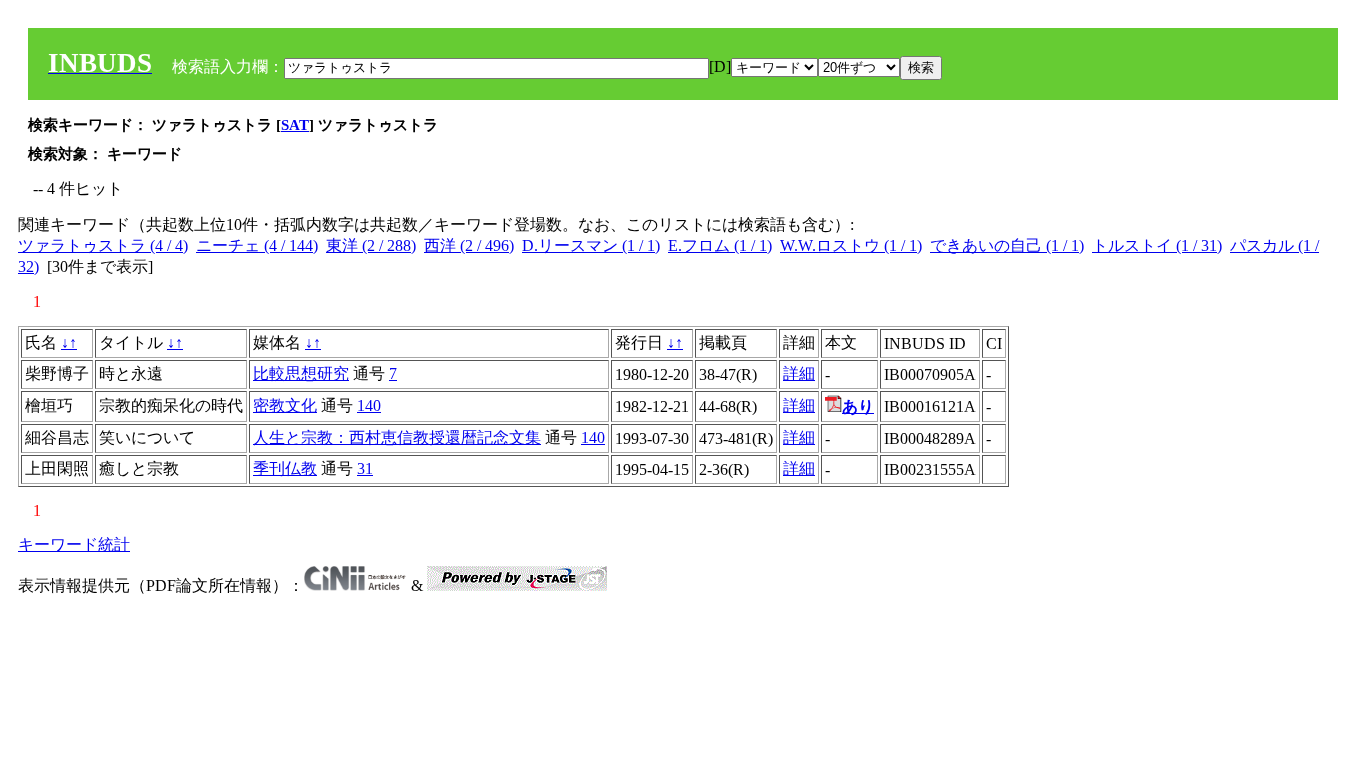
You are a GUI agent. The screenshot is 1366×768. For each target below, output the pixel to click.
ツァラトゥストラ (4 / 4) (103, 245)
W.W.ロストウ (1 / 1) (851, 245)
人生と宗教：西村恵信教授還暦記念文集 (397, 437)
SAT (295, 125)
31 (365, 468)
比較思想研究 (301, 373)
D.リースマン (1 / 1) (591, 245)
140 (369, 405)
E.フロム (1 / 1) (720, 245)
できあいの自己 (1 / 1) (1007, 245)
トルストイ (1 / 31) (1157, 245)
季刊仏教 (285, 468)
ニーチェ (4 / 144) (257, 245)
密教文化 (285, 405)
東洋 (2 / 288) (371, 245)
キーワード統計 (74, 544)
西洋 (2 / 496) (469, 245)
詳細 (799, 373)
